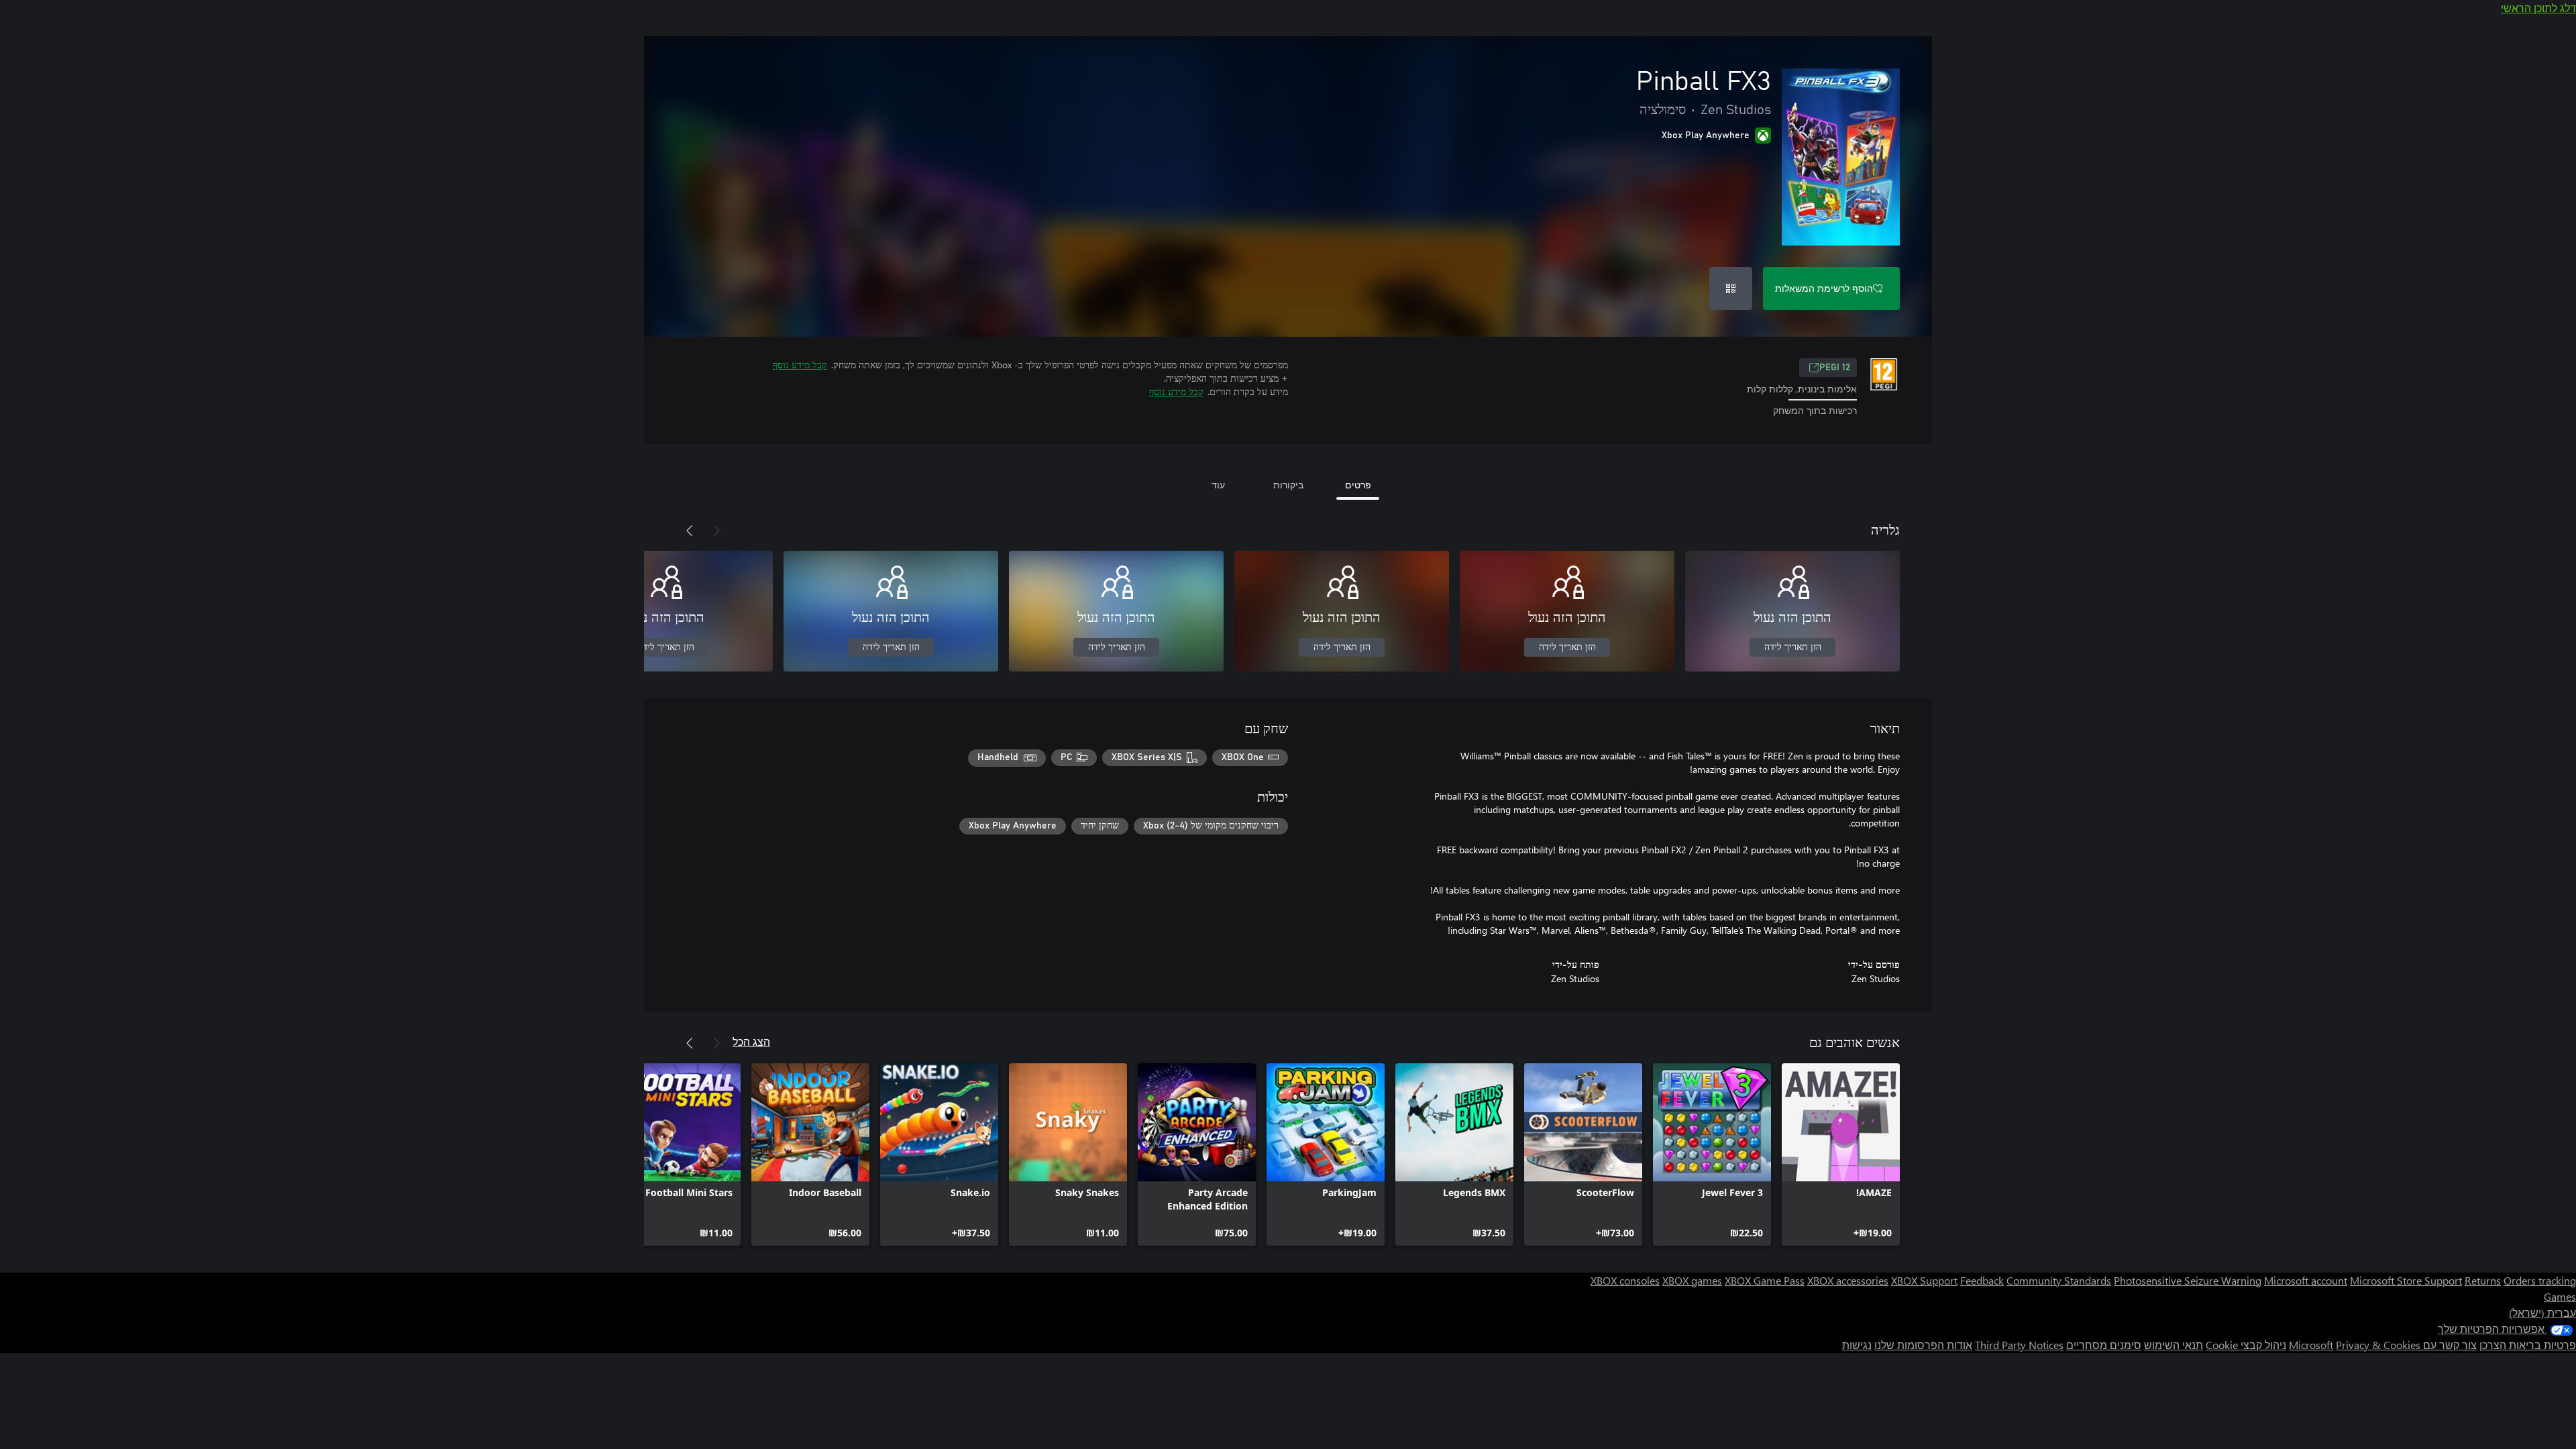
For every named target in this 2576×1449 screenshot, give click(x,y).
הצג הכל (751, 1041)
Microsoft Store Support (2406, 1280)
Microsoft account (2306, 1280)
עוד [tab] (1218, 485)
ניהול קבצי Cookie (2246, 1345)
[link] (1841, 1155)
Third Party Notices (2019, 1345)
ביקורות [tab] (1288, 485)
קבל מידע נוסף (800, 365)
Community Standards (2059, 1280)
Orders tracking (2540, 1280)
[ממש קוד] (1731, 288)
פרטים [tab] (1358, 485)
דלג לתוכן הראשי (2538, 8)
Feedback (1982, 1280)
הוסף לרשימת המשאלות (1824, 288)
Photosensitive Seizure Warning (2188, 1280)
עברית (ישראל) (2542, 1312)
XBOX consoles (1625, 1280)
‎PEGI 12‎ (1835, 368)
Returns (2483, 1280)
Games (2560, 1296)
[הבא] (690, 531)
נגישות (1857, 1345)
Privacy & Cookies (2378, 1345)
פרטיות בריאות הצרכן (2528, 1345)
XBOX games (1692, 1280)
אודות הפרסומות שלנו (1923, 1345)
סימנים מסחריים (2104, 1345)
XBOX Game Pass (1765, 1280)
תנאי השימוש (2173, 1345)
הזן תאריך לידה (1793, 647)
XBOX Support (1924, 1280)
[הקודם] (716, 531)
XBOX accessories (1848, 1280)
